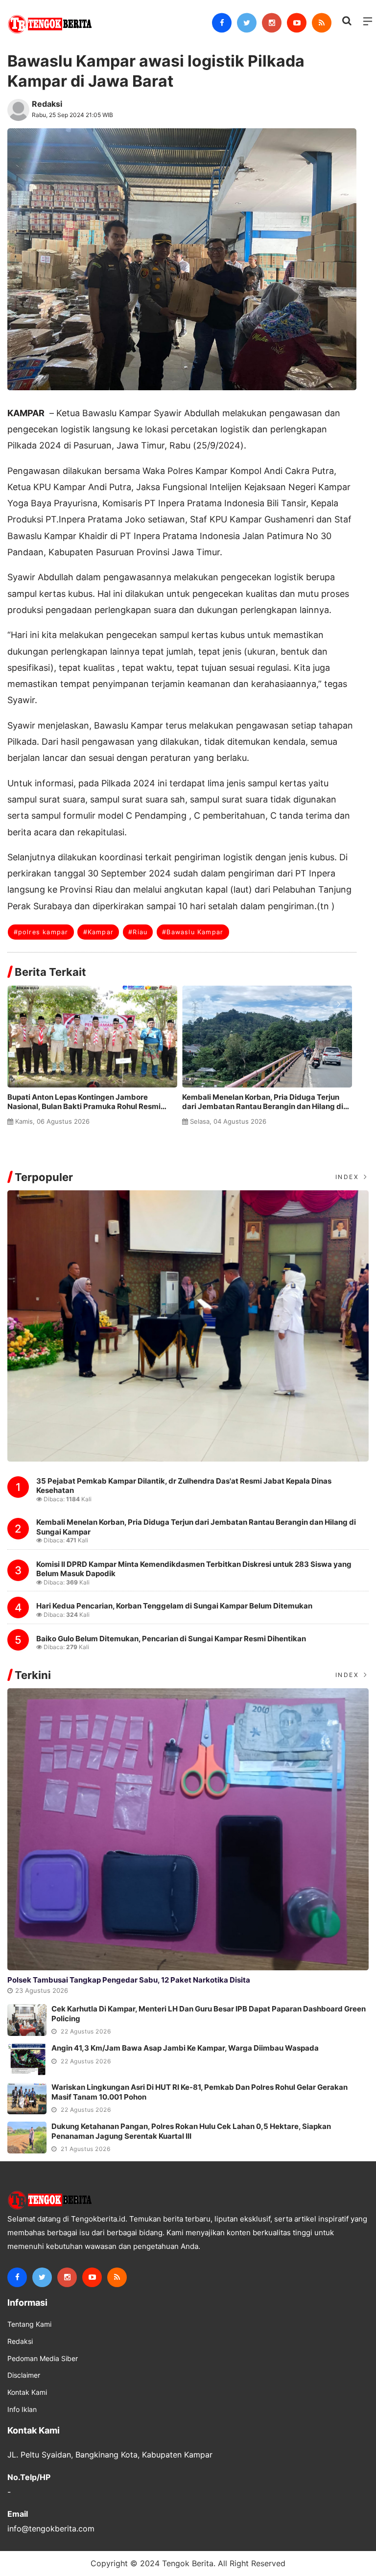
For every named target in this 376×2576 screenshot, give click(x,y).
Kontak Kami (27, 2392)
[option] (95, 1060)
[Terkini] (188, 1829)
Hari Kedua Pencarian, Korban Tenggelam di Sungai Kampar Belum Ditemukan (174, 1606)
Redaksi (47, 104)
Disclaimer (24, 2375)
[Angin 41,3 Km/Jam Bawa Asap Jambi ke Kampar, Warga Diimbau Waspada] (27, 2059)
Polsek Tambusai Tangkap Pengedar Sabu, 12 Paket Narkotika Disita (129, 1980)
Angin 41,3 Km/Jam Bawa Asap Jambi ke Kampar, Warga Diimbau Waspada (185, 2048)
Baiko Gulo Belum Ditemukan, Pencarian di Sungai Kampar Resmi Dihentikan (171, 1639)
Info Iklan (22, 2410)
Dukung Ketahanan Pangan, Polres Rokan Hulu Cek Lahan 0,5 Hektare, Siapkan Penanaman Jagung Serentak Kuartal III (191, 2131)
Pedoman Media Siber (43, 2359)
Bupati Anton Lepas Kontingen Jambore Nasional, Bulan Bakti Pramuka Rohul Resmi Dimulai (84, 1102)
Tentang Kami (29, 2324)
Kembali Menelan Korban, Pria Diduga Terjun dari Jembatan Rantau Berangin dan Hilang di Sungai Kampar (263, 1102)
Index (349, 1177)
